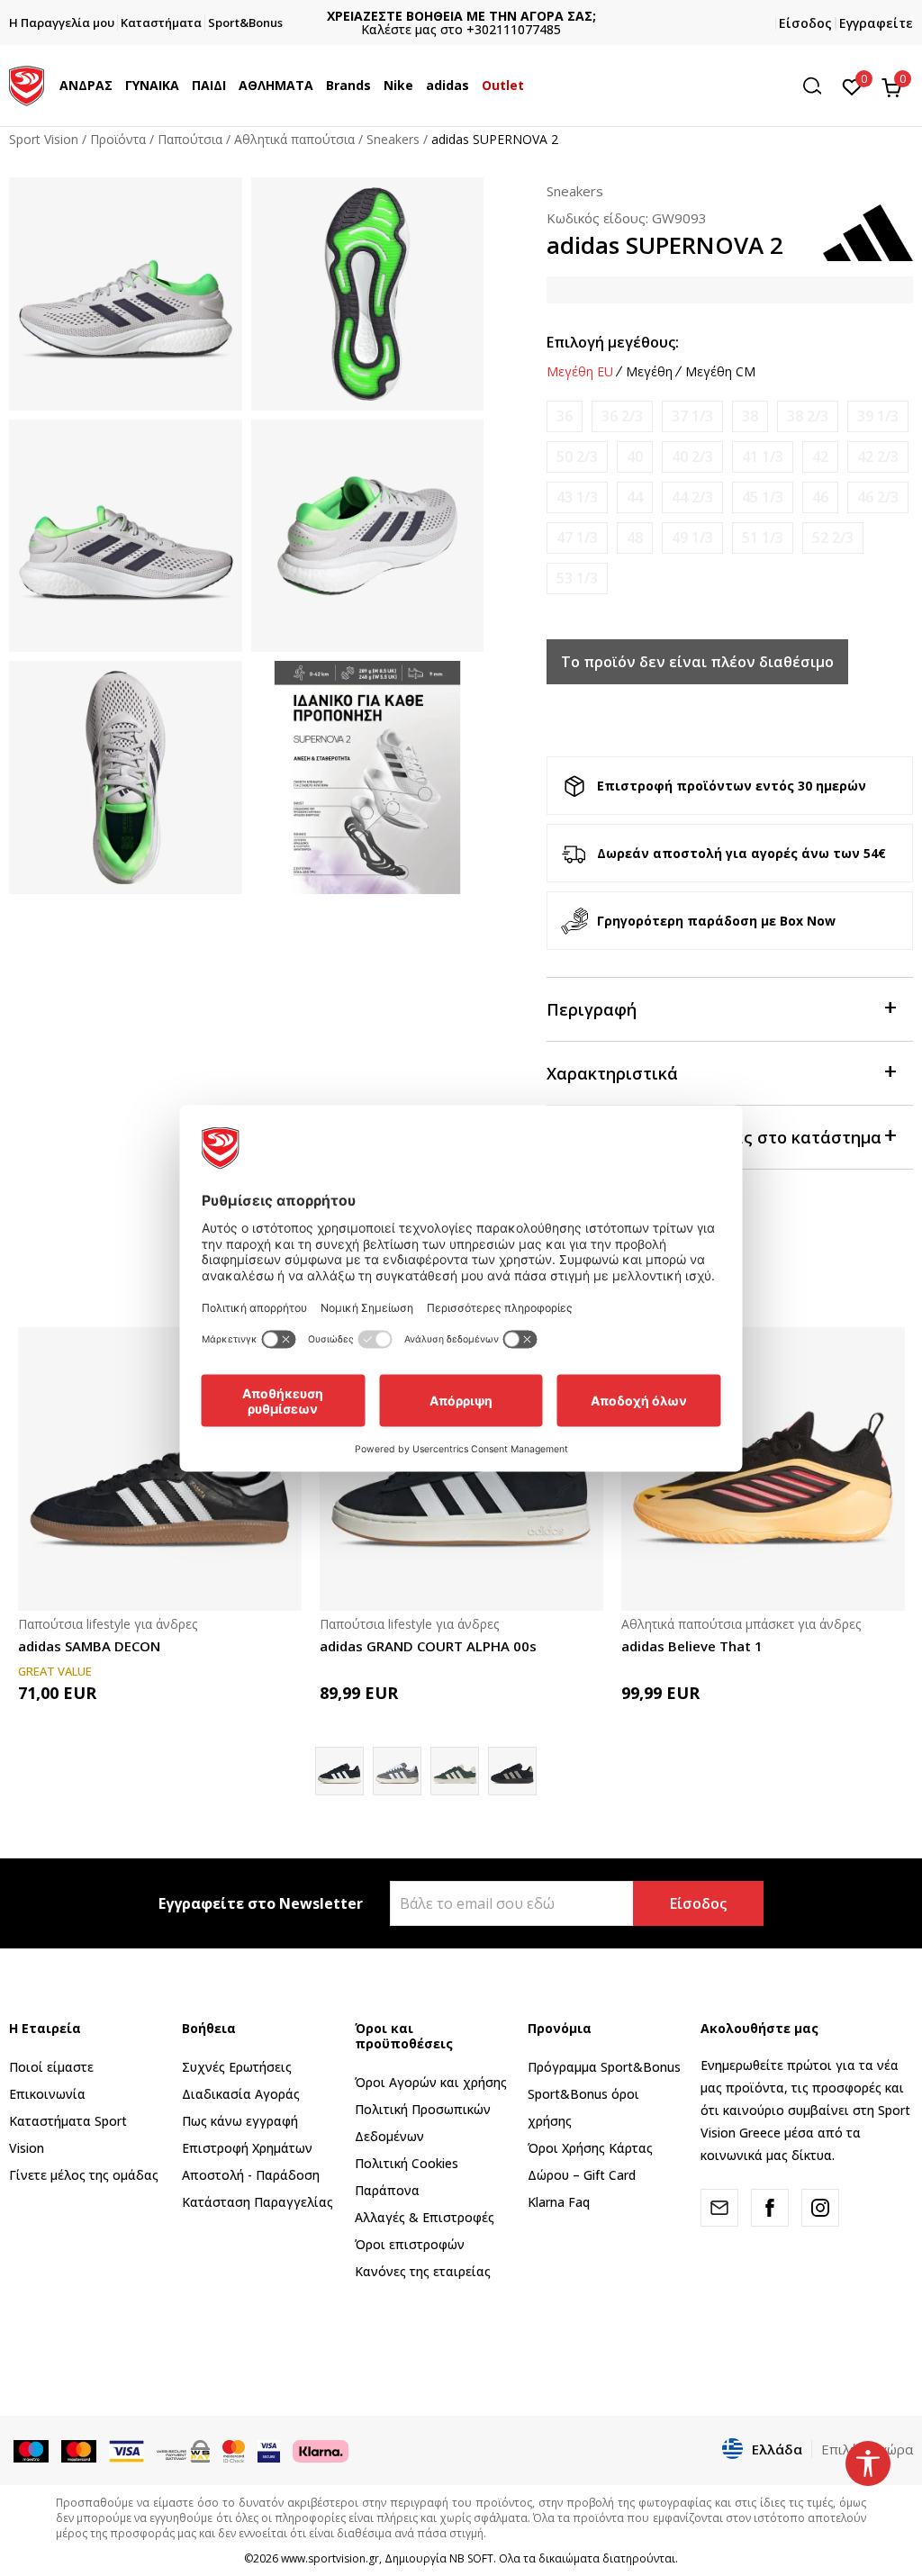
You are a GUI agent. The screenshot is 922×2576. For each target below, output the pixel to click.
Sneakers (393, 139)
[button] (117, 86)
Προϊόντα (118, 139)
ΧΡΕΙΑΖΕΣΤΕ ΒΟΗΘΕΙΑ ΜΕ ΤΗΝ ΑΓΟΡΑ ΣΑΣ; (461, 16)
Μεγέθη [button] (649, 372)
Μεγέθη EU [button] (580, 372)
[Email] (719, 2208)
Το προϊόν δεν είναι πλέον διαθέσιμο (697, 662)
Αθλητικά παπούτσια (294, 139)
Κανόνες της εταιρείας (423, 2271)
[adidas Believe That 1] (763, 1469)
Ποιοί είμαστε (51, 2067)
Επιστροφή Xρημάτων (247, 2148)
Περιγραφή (592, 1009)
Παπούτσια (190, 139)
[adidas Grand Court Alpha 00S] (397, 1771)
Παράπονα (387, 2190)
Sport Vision (44, 139)
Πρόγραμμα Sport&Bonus (604, 2067)
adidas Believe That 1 (692, 1646)
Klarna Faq (559, 2202)
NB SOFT (471, 2558)
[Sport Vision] (27, 84)
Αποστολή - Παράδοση (251, 2175)
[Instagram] (820, 2208)
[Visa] (269, 2450)
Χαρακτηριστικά (612, 1073)
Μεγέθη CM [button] (720, 372)
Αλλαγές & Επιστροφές (425, 2217)
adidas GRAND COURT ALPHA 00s (428, 1646)
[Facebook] (770, 2208)
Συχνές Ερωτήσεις (237, 2067)
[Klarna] (321, 2450)
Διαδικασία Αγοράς (241, 2094)
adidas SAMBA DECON (89, 1646)
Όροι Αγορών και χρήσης (431, 2082)
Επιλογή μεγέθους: (613, 342)
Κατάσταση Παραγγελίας (258, 2202)
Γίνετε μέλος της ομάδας (84, 2175)
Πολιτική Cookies (407, 2163)
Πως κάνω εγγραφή (240, 2121)
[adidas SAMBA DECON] (160, 1469)
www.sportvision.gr (330, 2558)
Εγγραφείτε (876, 23)
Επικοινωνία (47, 2094)
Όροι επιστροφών (410, 2244)
